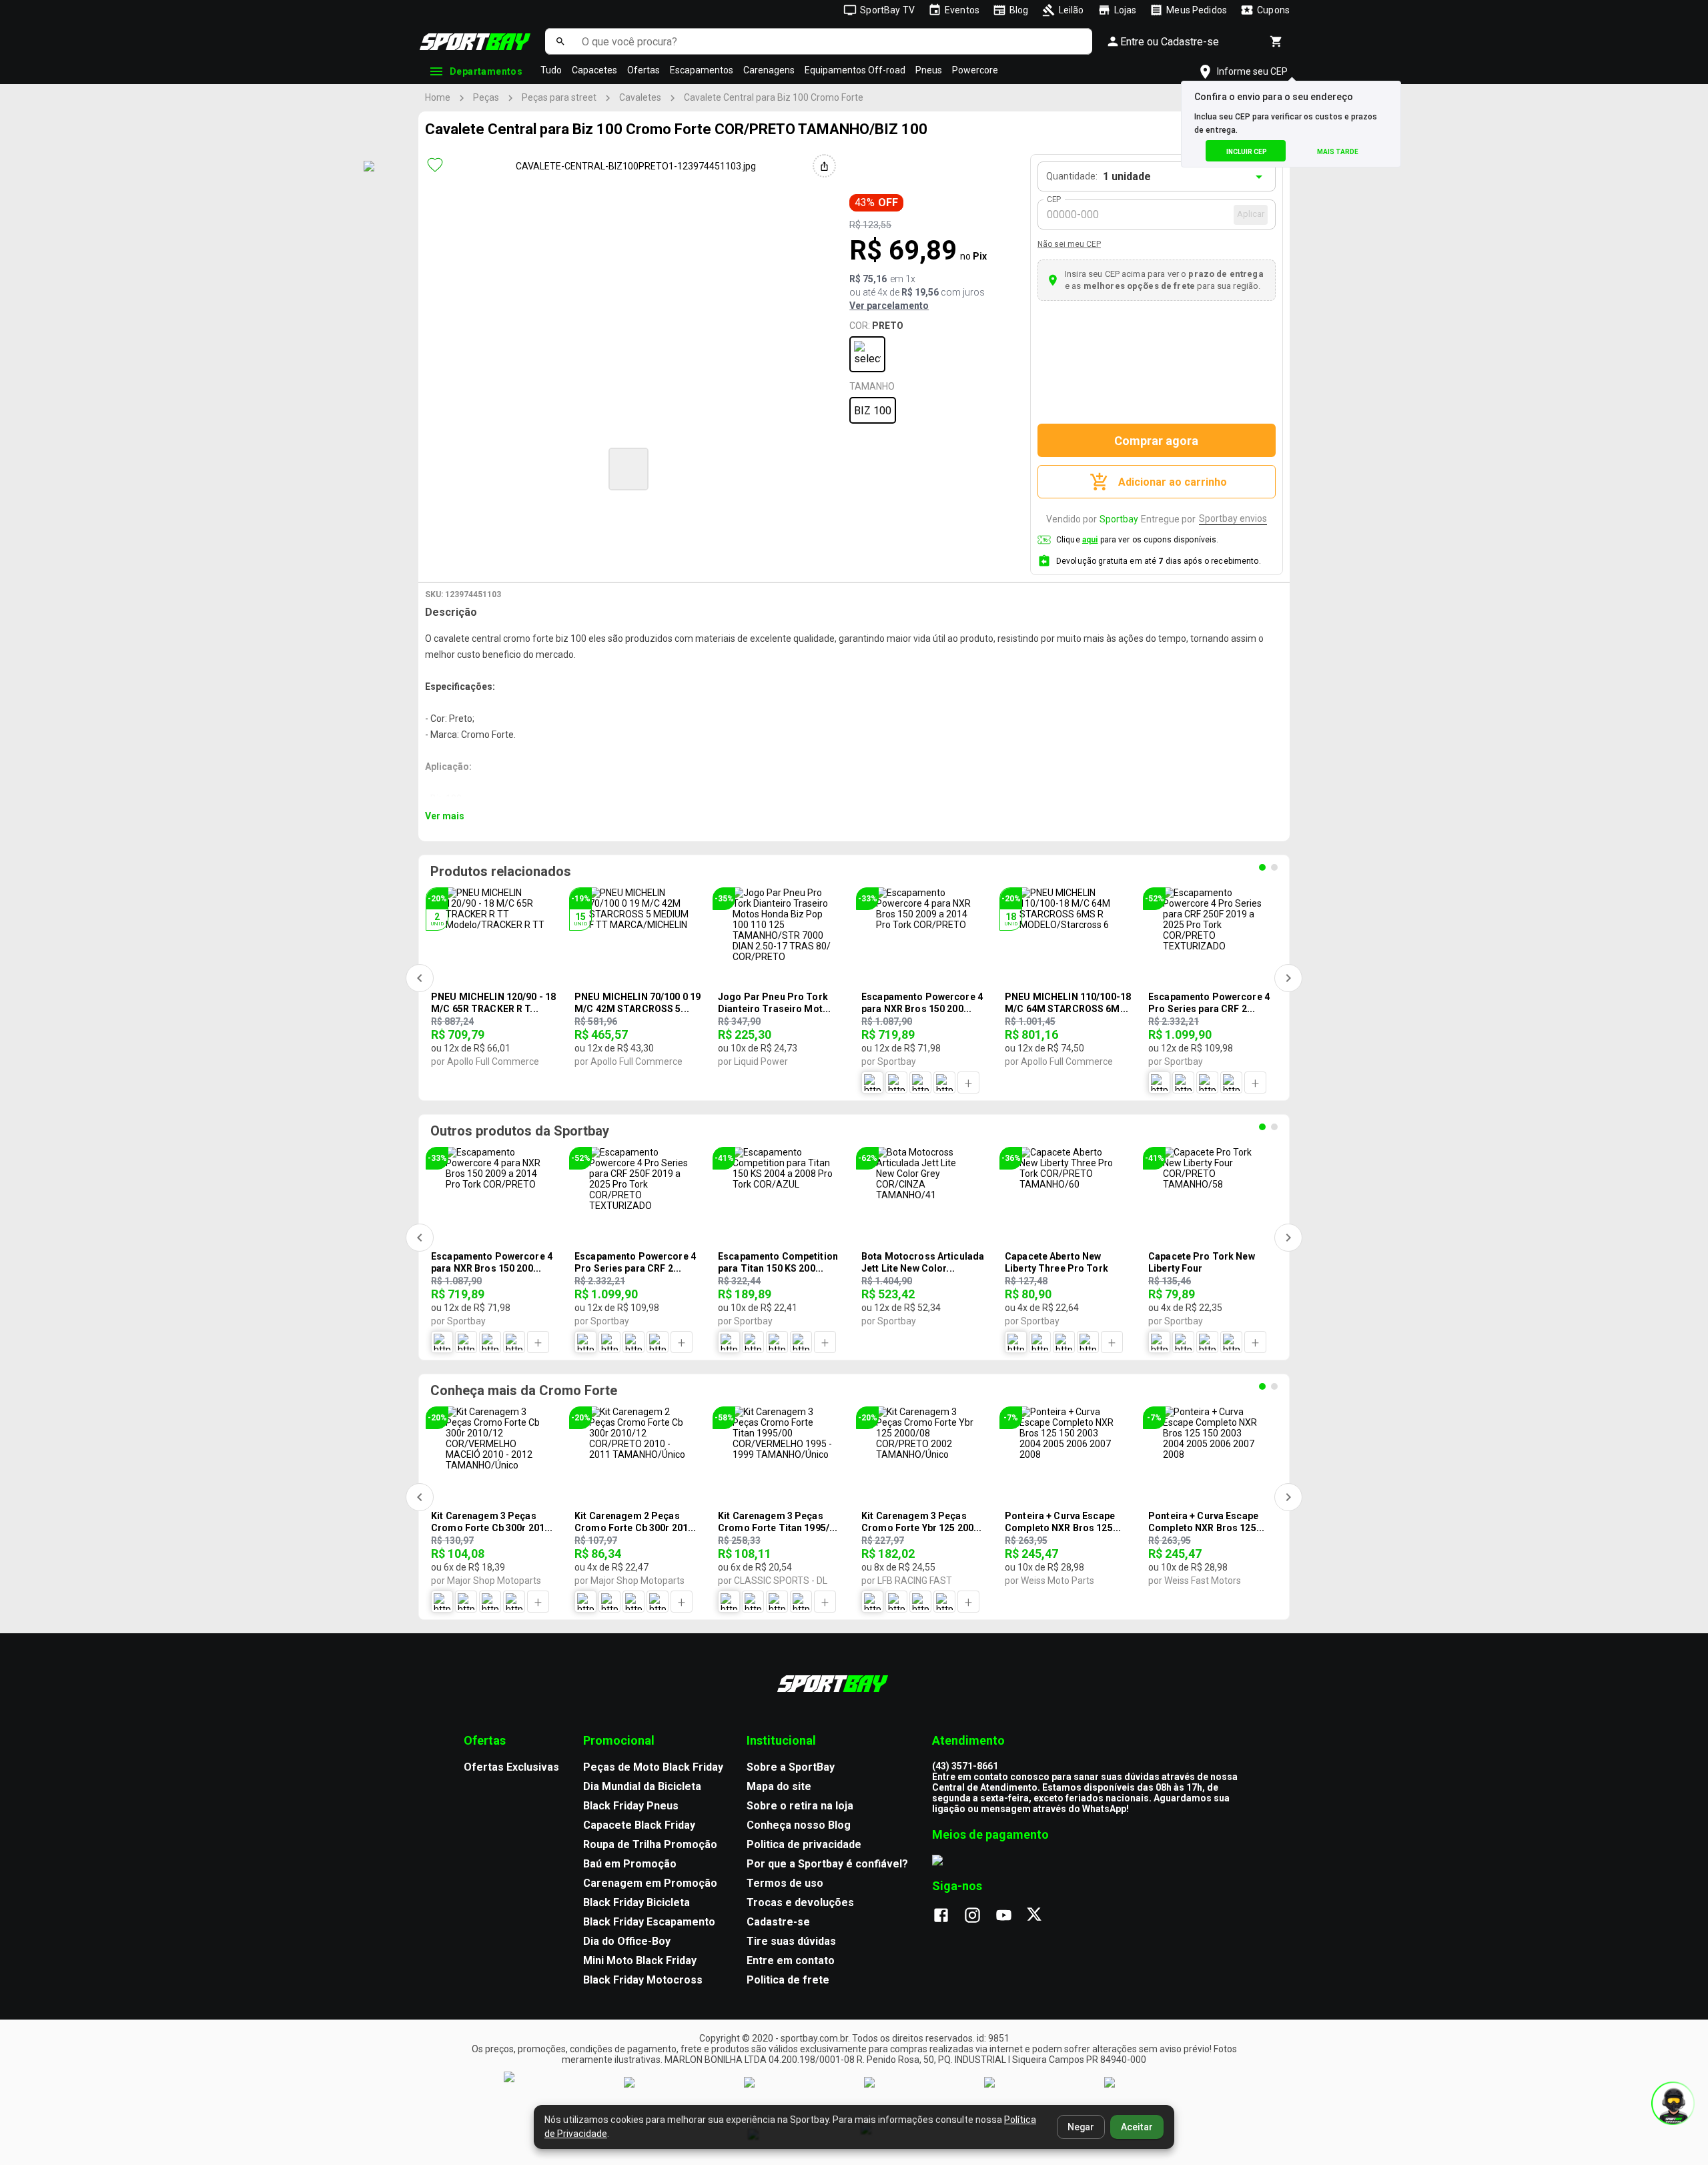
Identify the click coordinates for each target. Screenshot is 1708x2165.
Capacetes (594, 70)
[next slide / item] (891, 467)
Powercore (975, 70)
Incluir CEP (1247, 152)
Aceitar (1137, 2127)
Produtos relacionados (501, 871)
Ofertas (644, 70)
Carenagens (769, 70)
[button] (628, 469)
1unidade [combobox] (1127, 176)
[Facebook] (948, 1916)
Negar (1081, 2127)
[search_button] (560, 41)
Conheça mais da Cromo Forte (524, 1390)
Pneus (929, 70)
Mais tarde (1338, 152)
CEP (1054, 199)
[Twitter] (1042, 1916)
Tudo (551, 70)
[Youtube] (1010, 1916)
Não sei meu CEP (1069, 244)
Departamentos (486, 71)
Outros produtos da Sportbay (520, 1131)
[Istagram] (979, 1916)
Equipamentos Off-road (855, 70)
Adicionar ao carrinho (1173, 482)
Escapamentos (702, 70)
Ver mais (445, 816)
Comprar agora (1156, 441)
